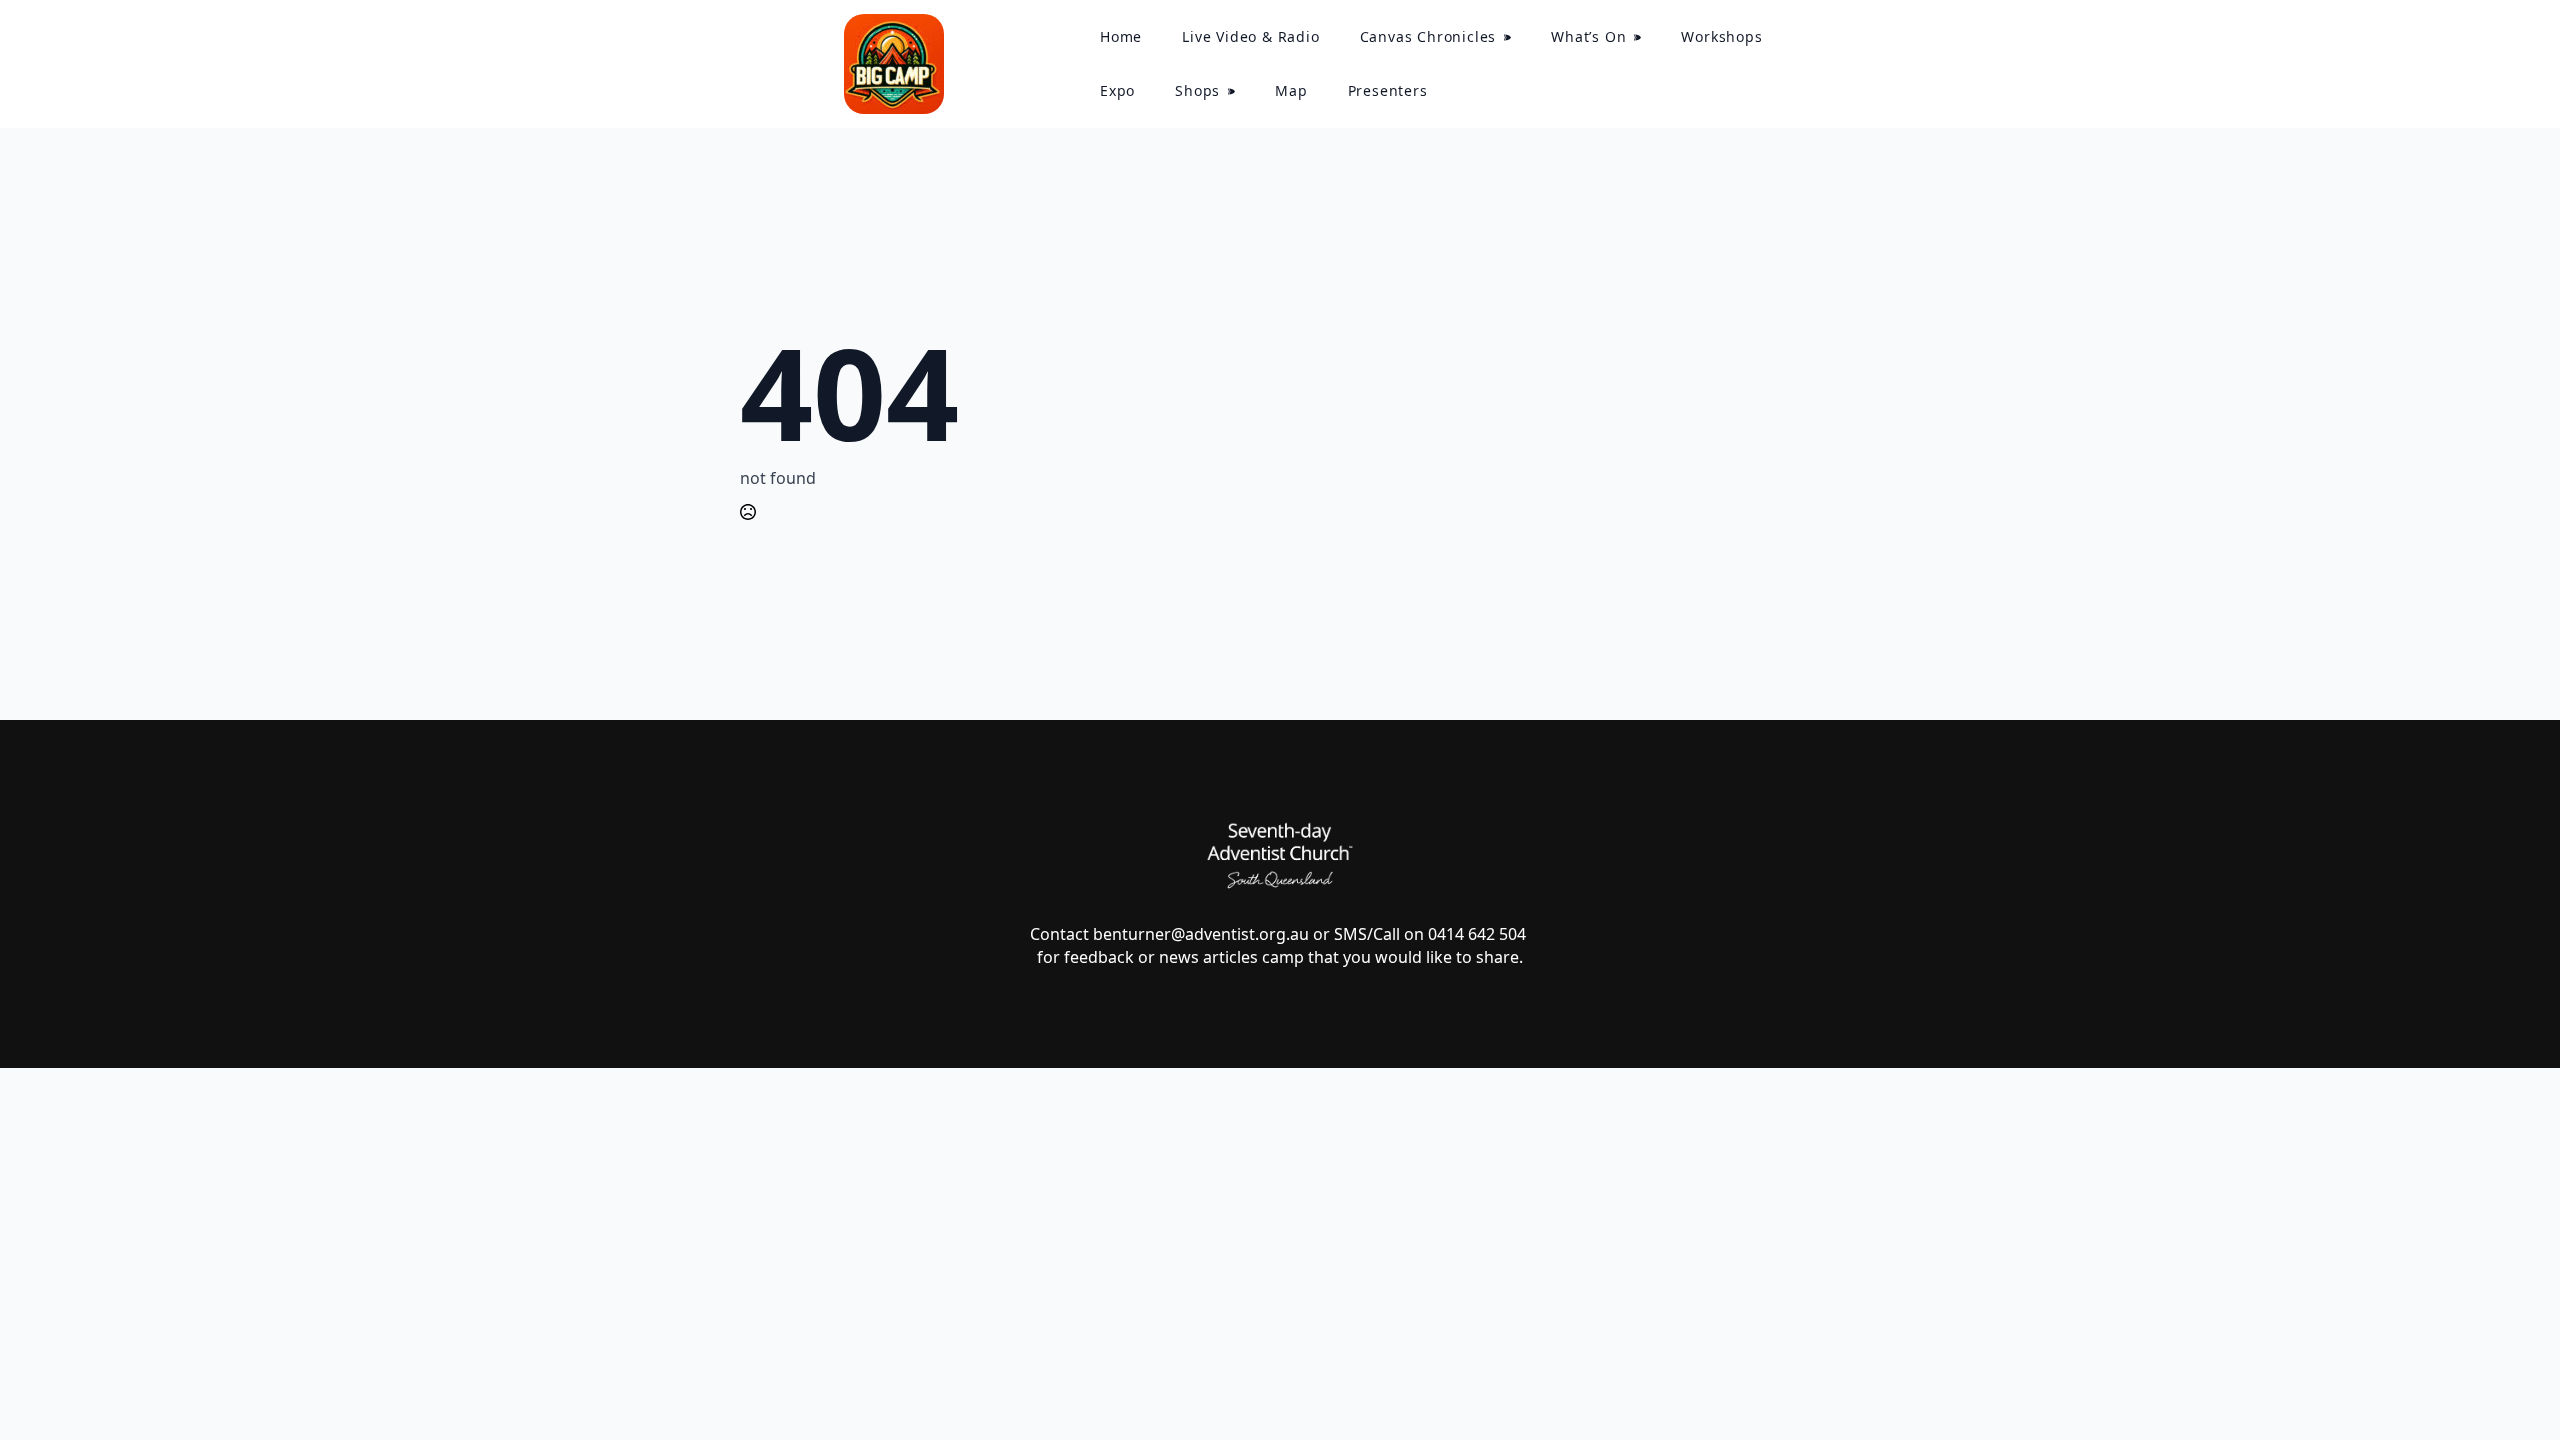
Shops (1197, 90)
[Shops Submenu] (1237, 91)
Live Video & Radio (1250, 36)
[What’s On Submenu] (1643, 37)
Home (1121, 36)
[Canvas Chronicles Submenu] (1513, 37)
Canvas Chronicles (1428, 36)
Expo (1117, 90)
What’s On (1588, 36)
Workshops (1721, 36)
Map (1291, 90)
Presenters (1388, 90)
